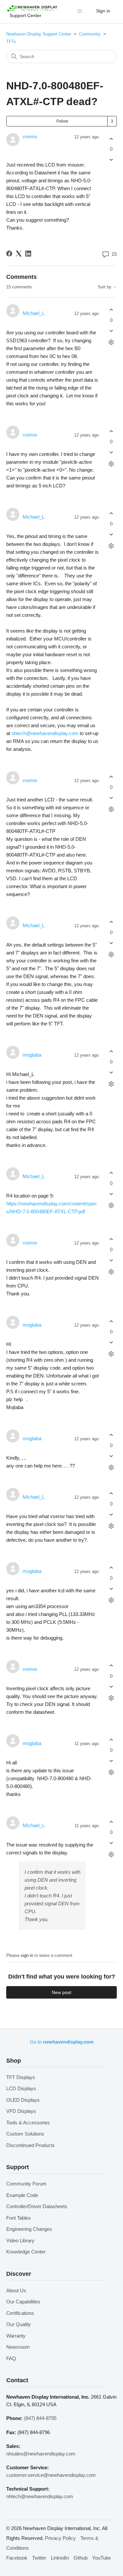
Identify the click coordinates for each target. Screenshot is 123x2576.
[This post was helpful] (111, 139)
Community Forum (26, 2184)
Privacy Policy (60, 2538)
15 (113, 254)
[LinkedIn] (28, 254)
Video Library (20, 2240)
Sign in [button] (103, 11)
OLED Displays (23, 2100)
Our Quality (19, 2324)
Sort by (105, 287)
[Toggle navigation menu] (81, 12)
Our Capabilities (23, 2302)
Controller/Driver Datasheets (37, 2206)
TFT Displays (21, 2077)
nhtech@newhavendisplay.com (45, 733)
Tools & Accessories (28, 2123)
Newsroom (18, 2347)
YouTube (102, 2558)
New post (61, 1992)
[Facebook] (9, 254)
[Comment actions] (111, 342)
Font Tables (19, 2218)
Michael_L (34, 313)
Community (90, 34)
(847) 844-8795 (40, 2418)
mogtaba (32, 1055)
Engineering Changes (29, 2229)
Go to (62, 2042)
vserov (30, 136)
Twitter (39, 2558)
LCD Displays (21, 2088)
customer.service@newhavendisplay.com (51, 2475)
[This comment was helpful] (111, 310)
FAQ (11, 2358)
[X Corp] (19, 254)
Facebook (17, 2558)
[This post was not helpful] (111, 160)
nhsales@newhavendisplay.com (41, 2454)
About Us (16, 2290)
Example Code (22, 2195)
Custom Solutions (25, 2134)
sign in (27, 1955)
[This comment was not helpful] (111, 331)
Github (81, 2558)
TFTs (11, 42)
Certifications (20, 2313)
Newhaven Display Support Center (39, 34)
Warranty (16, 2336)
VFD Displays (21, 2111)
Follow (62, 121)
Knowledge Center (26, 2252)
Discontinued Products (31, 2145)
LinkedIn (60, 2558)
